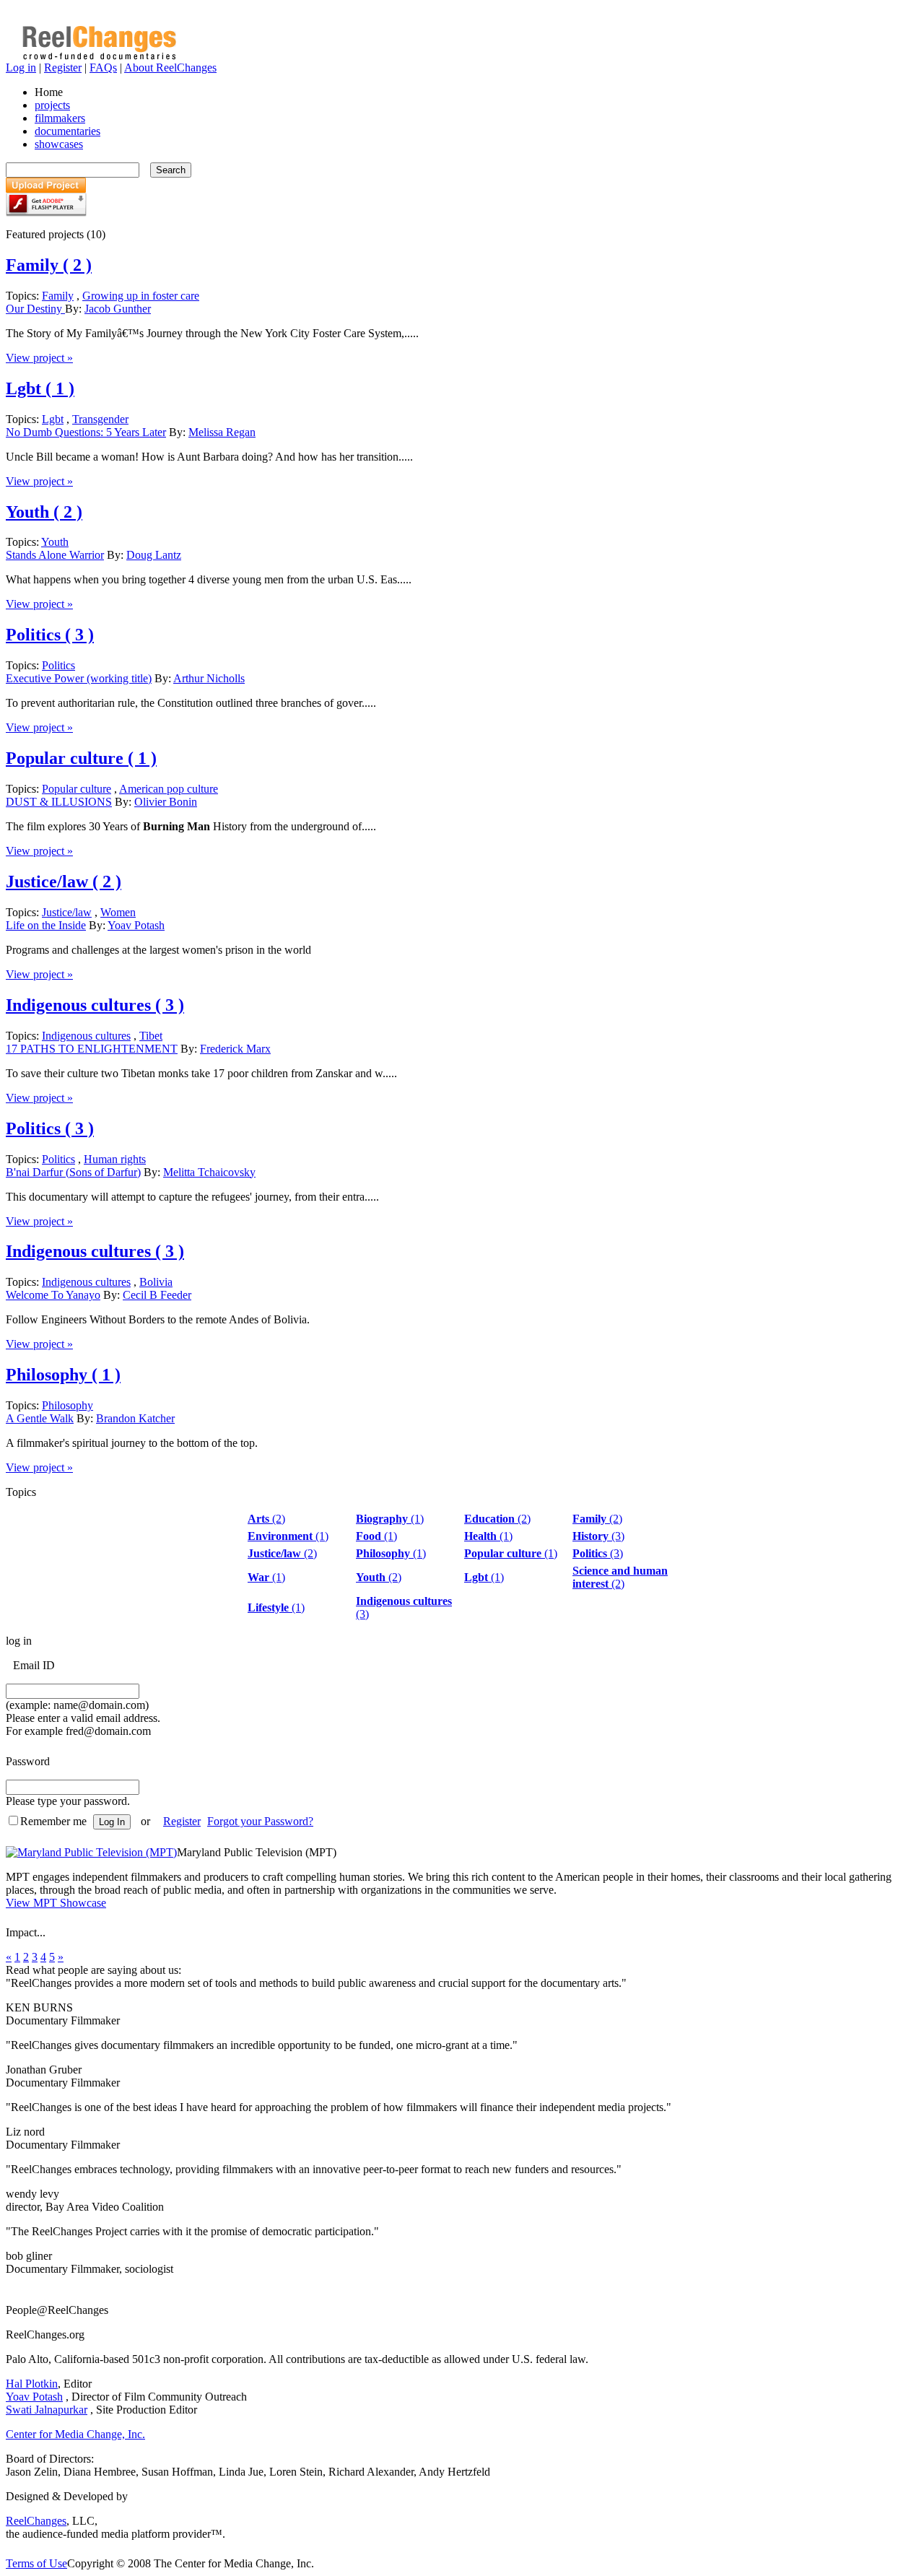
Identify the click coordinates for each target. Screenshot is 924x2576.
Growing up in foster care (141, 296)
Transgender (100, 419)
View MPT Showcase (56, 1903)
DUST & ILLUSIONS (59, 802)
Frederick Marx (235, 1049)
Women (118, 912)
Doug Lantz (154, 555)
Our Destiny (35, 309)
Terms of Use (36, 2563)
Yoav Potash (136, 925)
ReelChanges (36, 2521)
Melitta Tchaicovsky (209, 1172)
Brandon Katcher (135, 1418)
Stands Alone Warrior (55, 555)
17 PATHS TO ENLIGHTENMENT (92, 1049)
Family (49, 265)
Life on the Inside (46, 925)
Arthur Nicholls (209, 678)
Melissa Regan (222, 432)
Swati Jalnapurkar (47, 2410)
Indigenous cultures (95, 1005)
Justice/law (64, 882)
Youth (44, 512)
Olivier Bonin (166, 802)
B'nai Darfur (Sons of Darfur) (73, 1172)
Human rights (115, 1159)
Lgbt (40, 388)
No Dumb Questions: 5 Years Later (86, 432)
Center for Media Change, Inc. (75, 2434)
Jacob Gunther (118, 309)
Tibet (151, 1036)
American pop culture (169, 789)
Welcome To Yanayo (53, 1295)
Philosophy (63, 1375)
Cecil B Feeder (157, 1295)
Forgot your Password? (260, 1821)
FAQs (103, 68)
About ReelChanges (170, 68)
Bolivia (156, 1282)
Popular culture (81, 758)
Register (63, 68)
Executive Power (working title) (79, 678)
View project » (39, 358)
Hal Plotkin (32, 2384)
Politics (50, 635)
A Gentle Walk (40, 1418)
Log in (21, 68)
